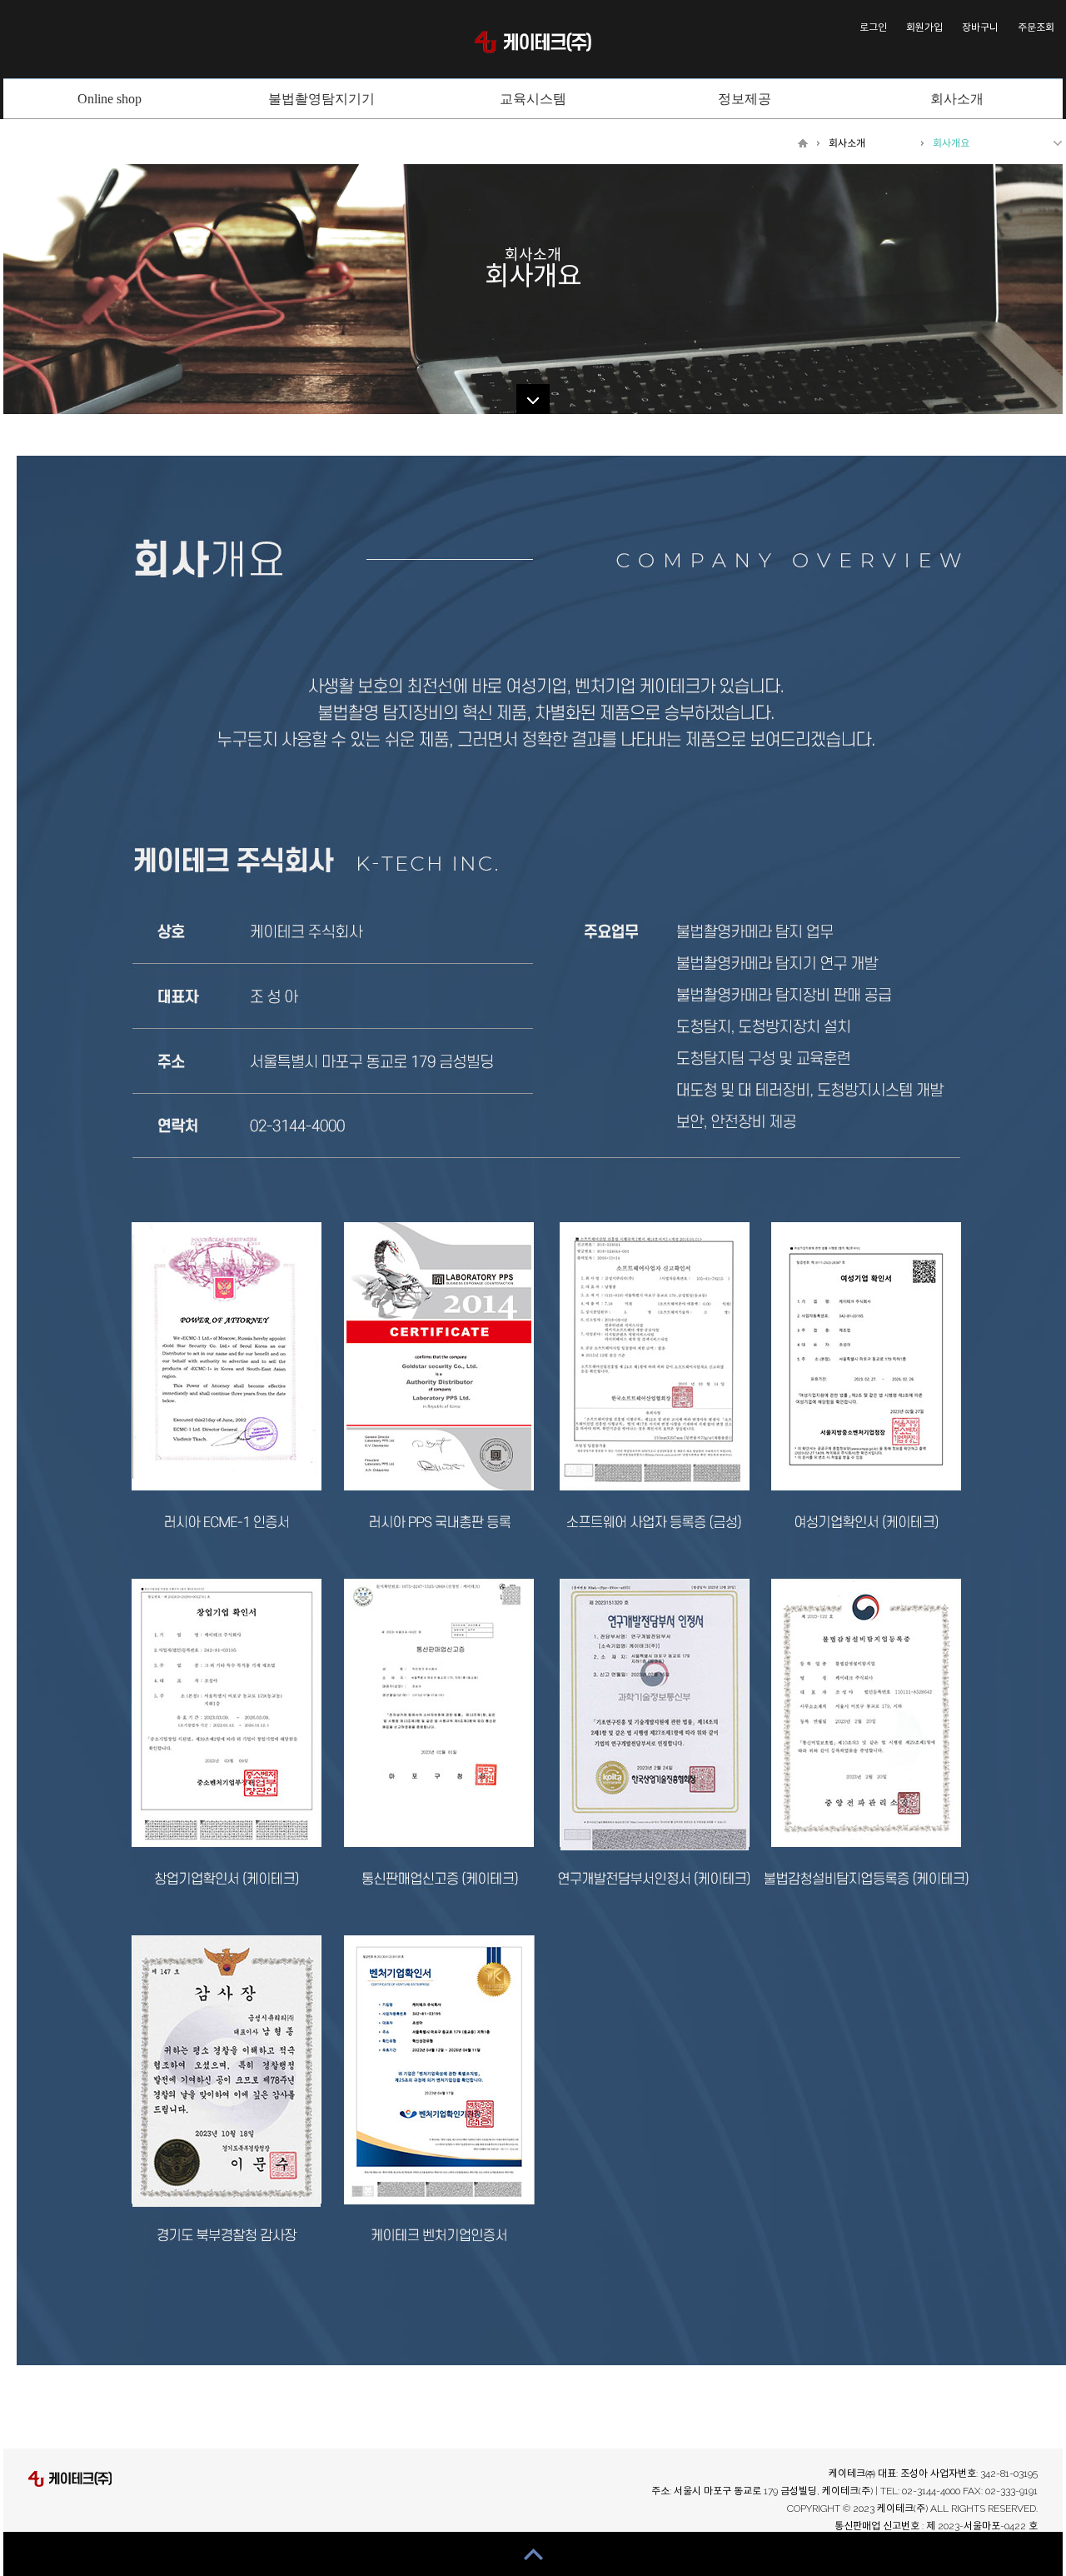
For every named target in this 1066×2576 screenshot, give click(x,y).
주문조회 (1036, 27)
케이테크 (533, 42)
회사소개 (847, 143)
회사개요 (951, 143)
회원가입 (924, 27)
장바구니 (980, 27)
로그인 (873, 27)
